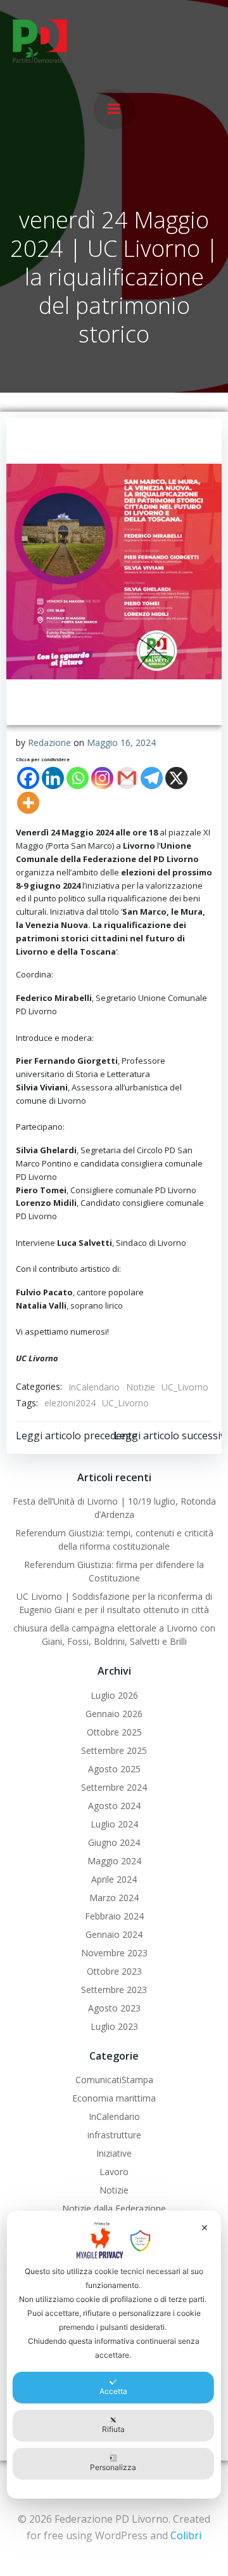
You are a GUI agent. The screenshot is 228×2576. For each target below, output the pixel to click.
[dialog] (114, 2355)
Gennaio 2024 (114, 1934)
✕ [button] (205, 2227)
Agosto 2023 (114, 2008)
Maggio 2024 (114, 1861)
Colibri (186, 2535)
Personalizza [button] (113, 2467)
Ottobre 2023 (114, 1971)
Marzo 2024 (114, 1898)
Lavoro (114, 2172)
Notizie (141, 1387)
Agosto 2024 (114, 1806)
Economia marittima (114, 2098)
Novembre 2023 (114, 1953)
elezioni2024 (70, 1403)
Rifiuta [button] (113, 2429)
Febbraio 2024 (114, 1916)
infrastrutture (114, 2135)
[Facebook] (28, 778)
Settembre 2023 (114, 1990)
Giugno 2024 (114, 1842)
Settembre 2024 (114, 1787)
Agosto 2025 (114, 1769)
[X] (176, 778)
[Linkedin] (53, 778)
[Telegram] (152, 778)
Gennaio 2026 (114, 1714)
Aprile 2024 (114, 1879)
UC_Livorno (185, 1387)
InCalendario (94, 1387)
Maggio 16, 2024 (121, 742)
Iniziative (114, 2153)
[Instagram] (102, 778)
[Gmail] (127, 778)
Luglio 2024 (114, 1824)
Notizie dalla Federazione (114, 2208)
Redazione (49, 742)
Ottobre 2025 (114, 1732)
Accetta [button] (113, 2391)
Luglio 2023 (114, 2026)
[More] (28, 803)
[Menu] (114, 109)
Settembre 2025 (114, 1750)
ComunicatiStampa (114, 2080)
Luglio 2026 (114, 1695)
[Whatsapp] (78, 778)
